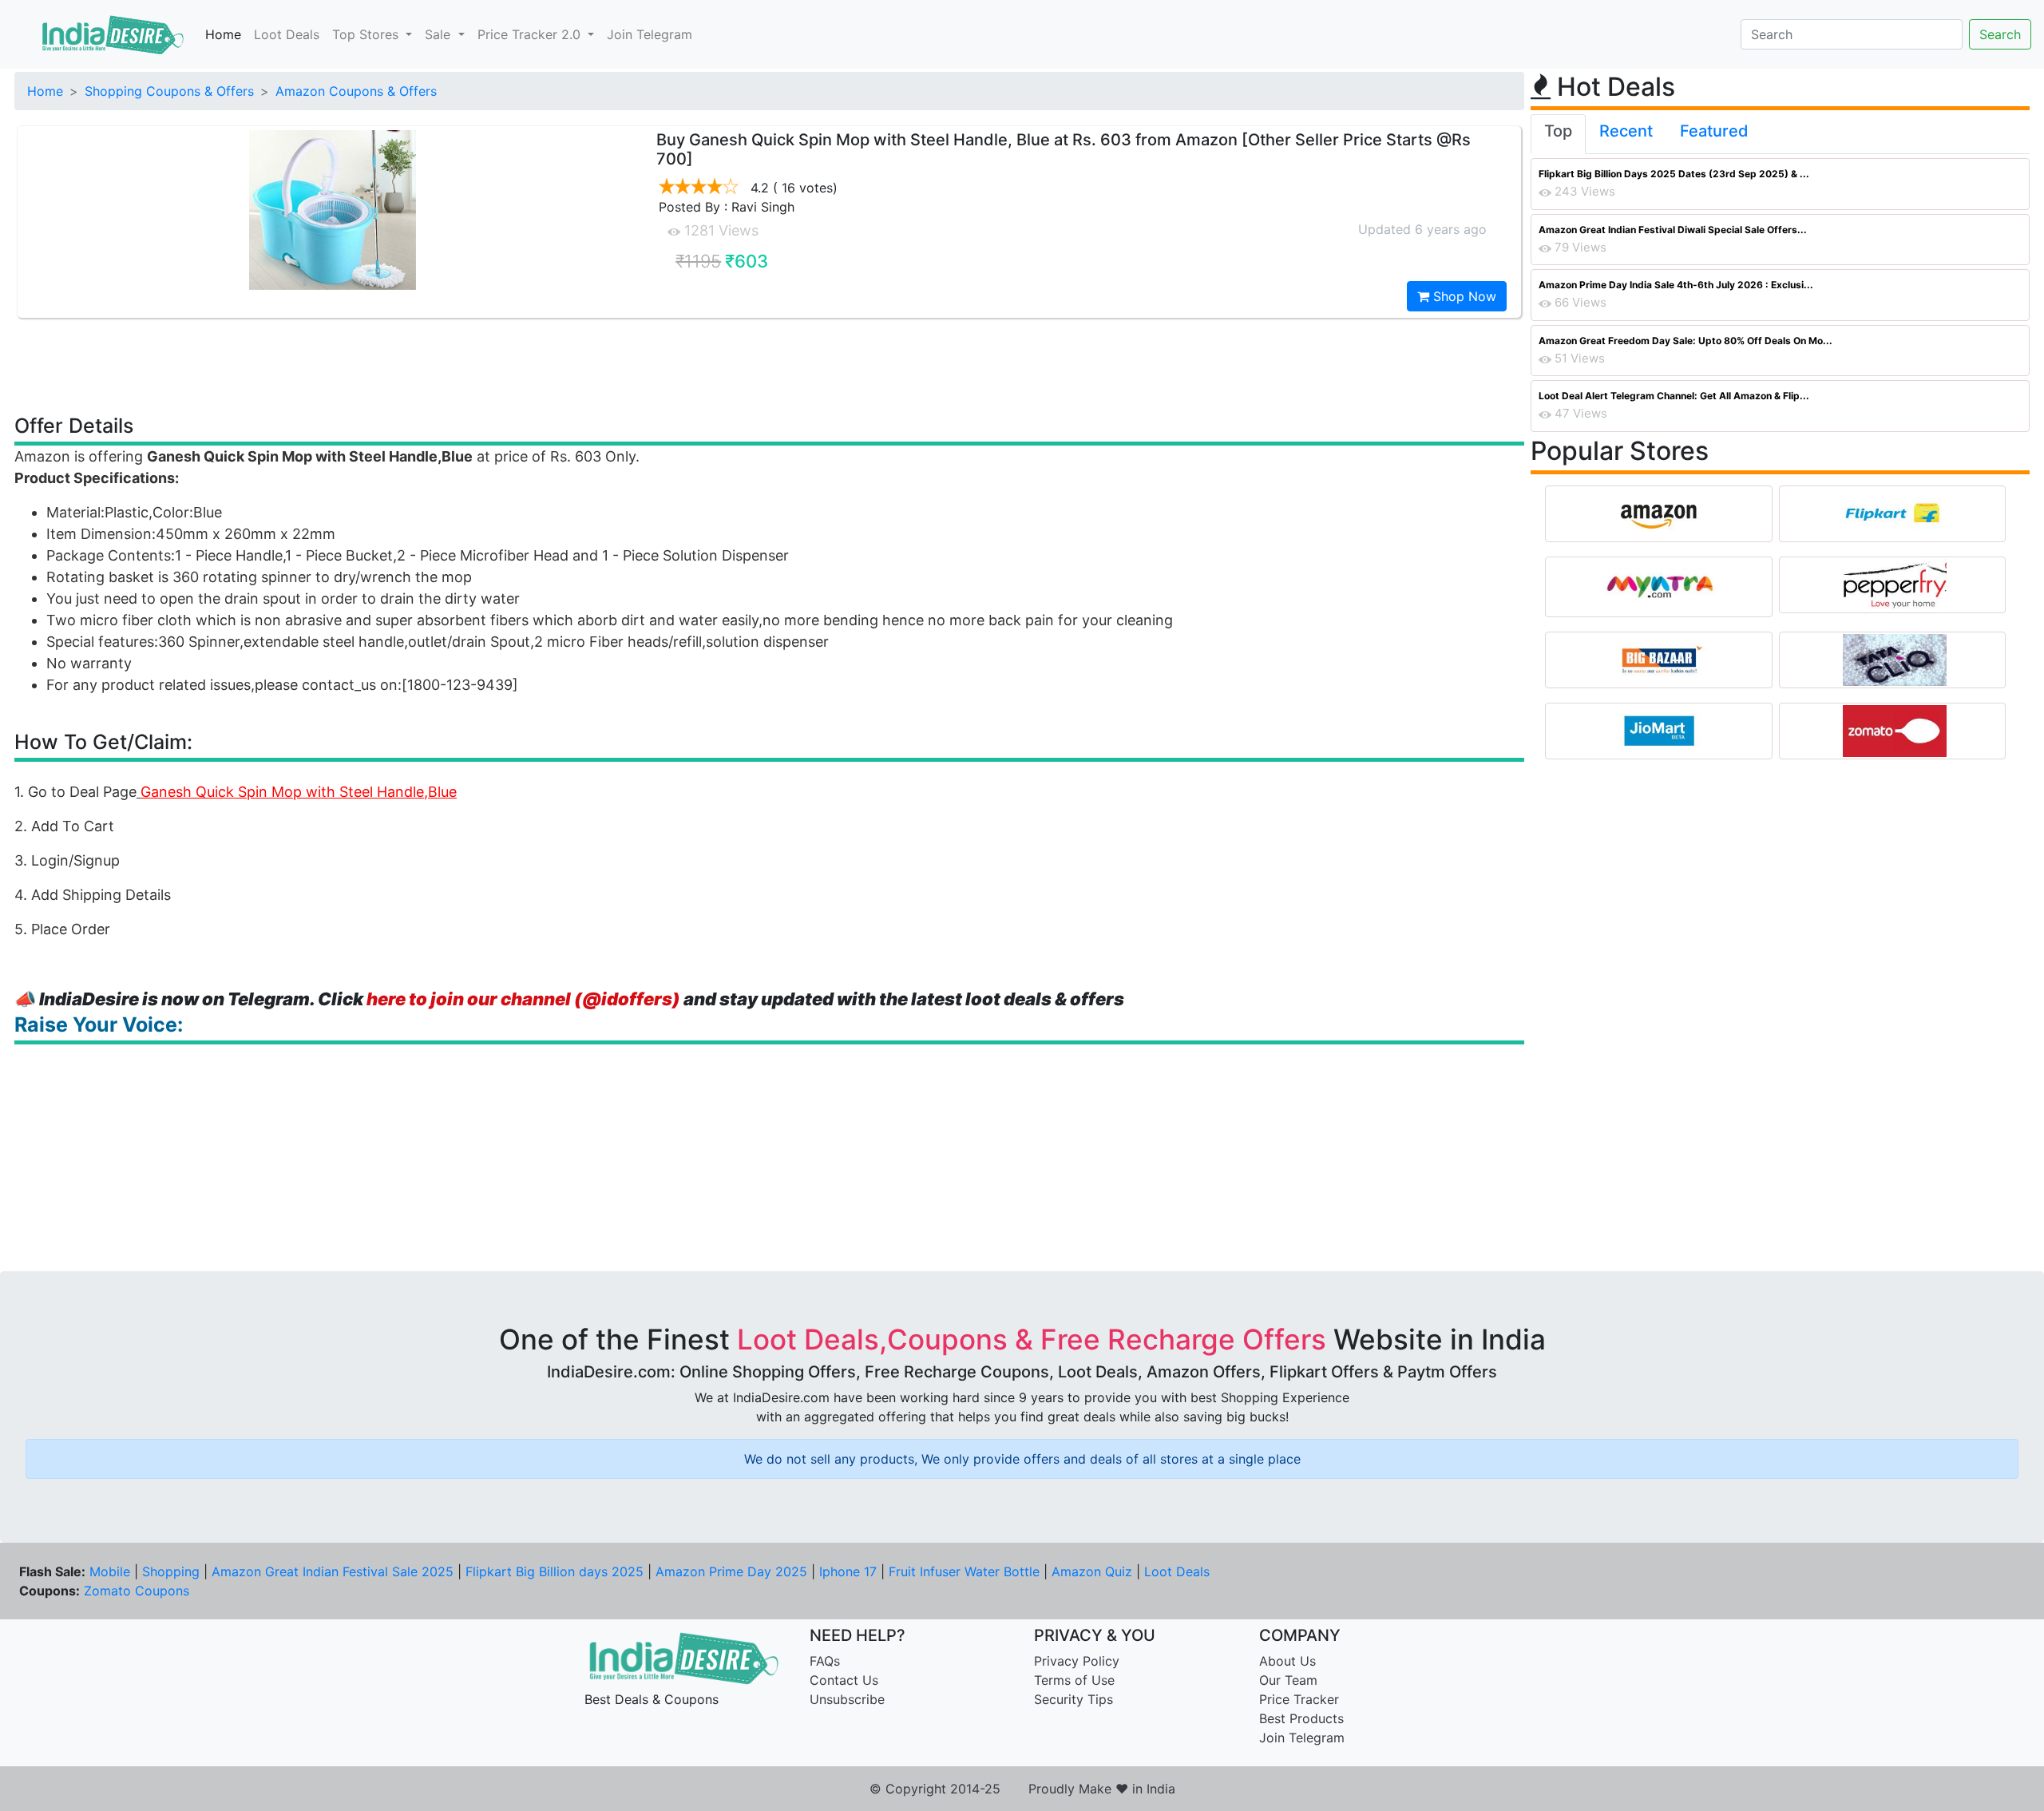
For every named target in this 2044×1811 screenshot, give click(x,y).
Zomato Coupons (137, 1591)
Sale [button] (440, 34)
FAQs (825, 1661)
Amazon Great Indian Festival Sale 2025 (333, 1571)
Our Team (1288, 1680)
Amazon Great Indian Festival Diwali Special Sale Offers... (1673, 230)
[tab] (1558, 134)
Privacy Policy (1077, 1661)
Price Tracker (1299, 1699)
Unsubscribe (847, 1699)
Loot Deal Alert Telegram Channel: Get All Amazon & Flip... (1674, 396)
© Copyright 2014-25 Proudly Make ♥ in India (1022, 1789)
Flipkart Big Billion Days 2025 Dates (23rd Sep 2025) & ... (1674, 174)
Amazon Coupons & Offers (356, 91)
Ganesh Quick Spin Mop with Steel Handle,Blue (299, 792)
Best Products (1301, 1718)
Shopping (171, 1571)
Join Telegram (650, 34)
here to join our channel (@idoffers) (523, 999)
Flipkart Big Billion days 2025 (555, 1571)
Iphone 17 (848, 1571)
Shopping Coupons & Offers (169, 91)
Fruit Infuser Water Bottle (964, 1571)
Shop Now (1463, 296)
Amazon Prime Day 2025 (731, 1571)
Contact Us (844, 1680)
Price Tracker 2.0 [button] (531, 34)
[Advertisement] (770, 365)
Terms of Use (1074, 1680)
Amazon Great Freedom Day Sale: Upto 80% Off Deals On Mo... (1686, 341)
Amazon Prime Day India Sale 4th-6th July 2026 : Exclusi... (1676, 285)
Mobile (110, 1571)
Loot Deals (287, 34)
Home (223, 34)
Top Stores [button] (367, 34)
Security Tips (1073, 1699)
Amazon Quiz (1092, 1571)
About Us (1287, 1661)
